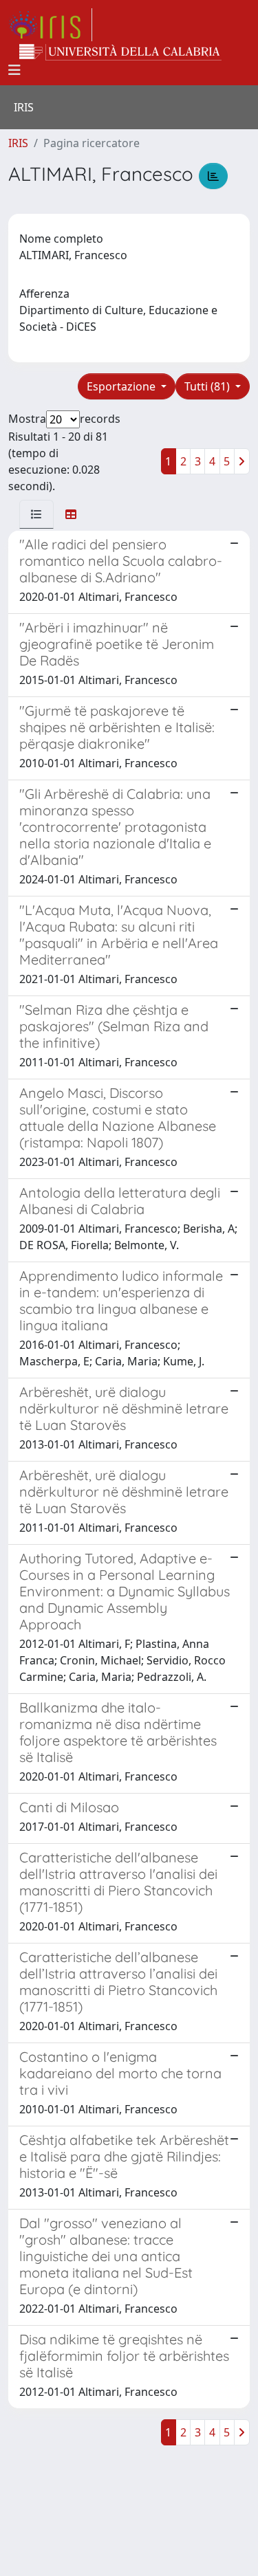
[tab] (36, 514)
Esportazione (122, 386)
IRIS (18, 143)
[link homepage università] (120, 52)
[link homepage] (50, 25)
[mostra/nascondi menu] (14, 70)
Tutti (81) (208, 386)
